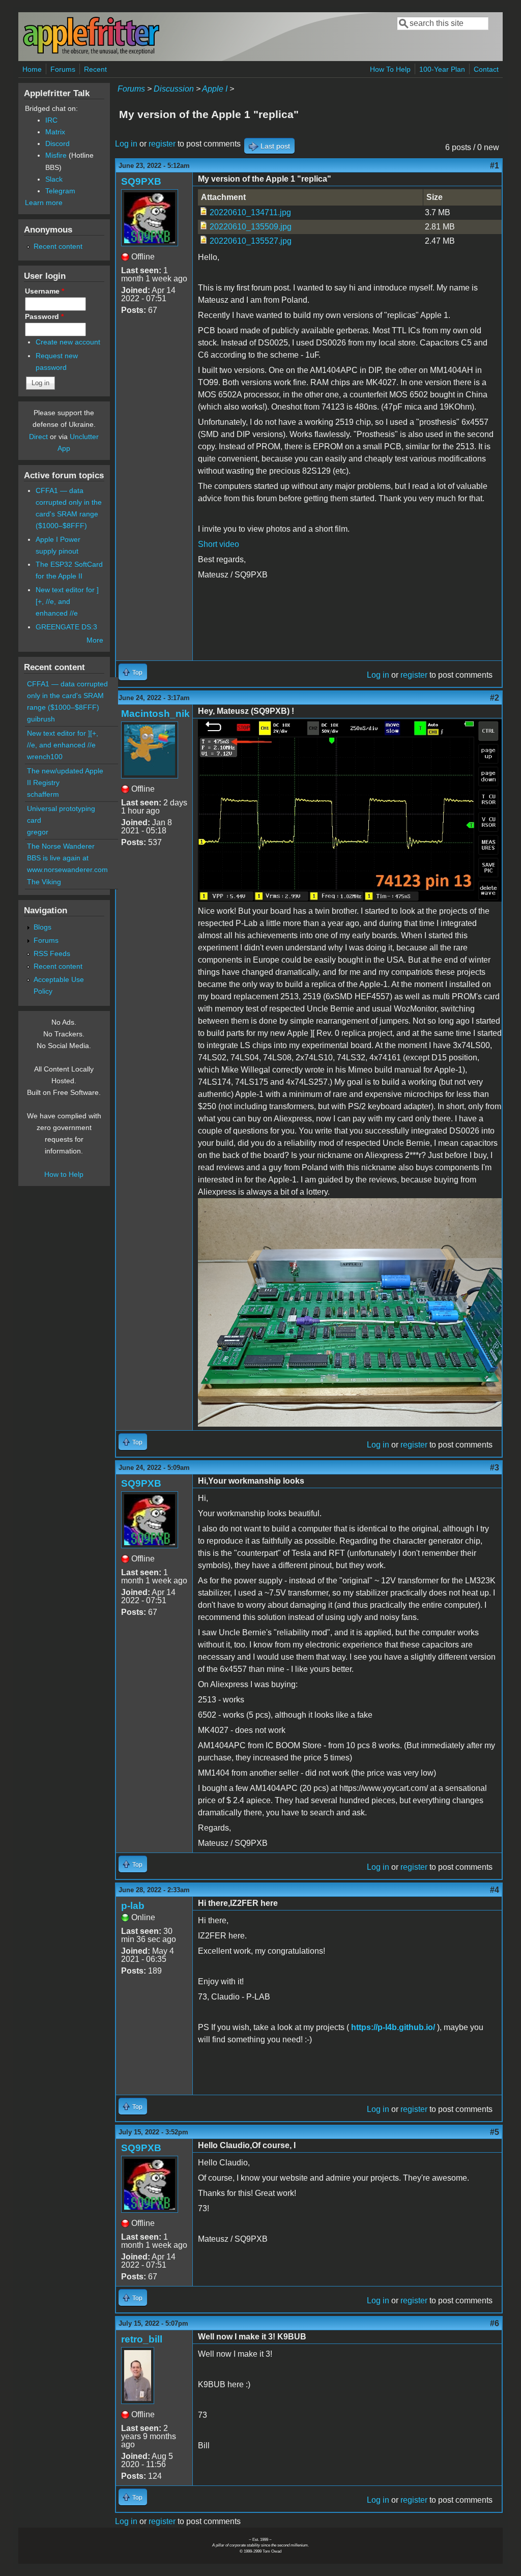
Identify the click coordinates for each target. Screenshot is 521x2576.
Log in (126, 144)
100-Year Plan (442, 69)
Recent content (58, 246)
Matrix (55, 132)
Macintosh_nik (155, 714)
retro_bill (142, 2339)
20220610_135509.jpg (251, 227)
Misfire (56, 155)
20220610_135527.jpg (251, 241)
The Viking (44, 882)
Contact (486, 69)
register (162, 144)
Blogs (42, 927)
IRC (51, 120)
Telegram (60, 191)
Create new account (68, 342)
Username (45, 291)
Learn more (44, 202)
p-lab (133, 1906)
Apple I (215, 89)
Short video (219, 544)
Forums (63, 69)
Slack (54, 179)
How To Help (390, 69)
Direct (38, 437)
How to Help (64, 1174)
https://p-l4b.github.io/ (394, 2027)
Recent (95, 69)
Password (44, 316)
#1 (495, 166)
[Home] (91, 53)
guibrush (41, 719)
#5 (495, 2132)
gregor (38, 832)
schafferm (43, 794)
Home (32, 69)
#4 (495, 1890)
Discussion (174, 89)
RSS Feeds (52, 953)
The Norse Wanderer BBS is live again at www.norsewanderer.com (67, 858)
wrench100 (45, 757)
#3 (495, 1468)
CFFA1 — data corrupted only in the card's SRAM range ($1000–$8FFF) (67, 696)
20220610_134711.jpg (250, 212)
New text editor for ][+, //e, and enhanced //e (67, 601)
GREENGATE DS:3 (66, 627)
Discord (57, 143)
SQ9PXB (141, 181)
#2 (495, 698)
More (95, 640)
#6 (495, 2323)
